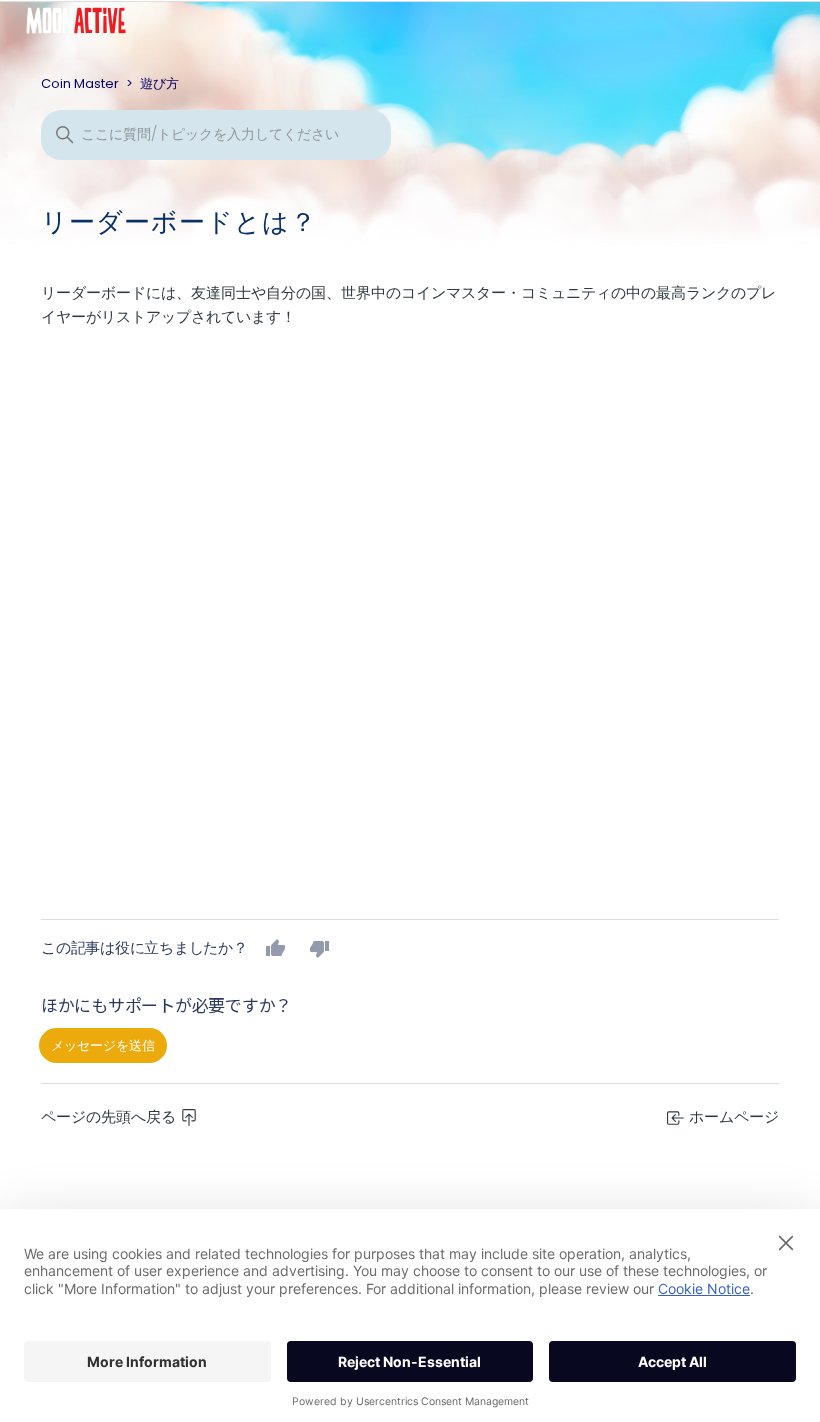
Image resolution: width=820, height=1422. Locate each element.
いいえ (320, 948)
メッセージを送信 (103, 1045)
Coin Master (80, 83)
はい (276, 948)
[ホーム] (91, 25)
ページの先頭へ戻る (110, 1116)
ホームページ (732, 1116)
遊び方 (159, 83)
